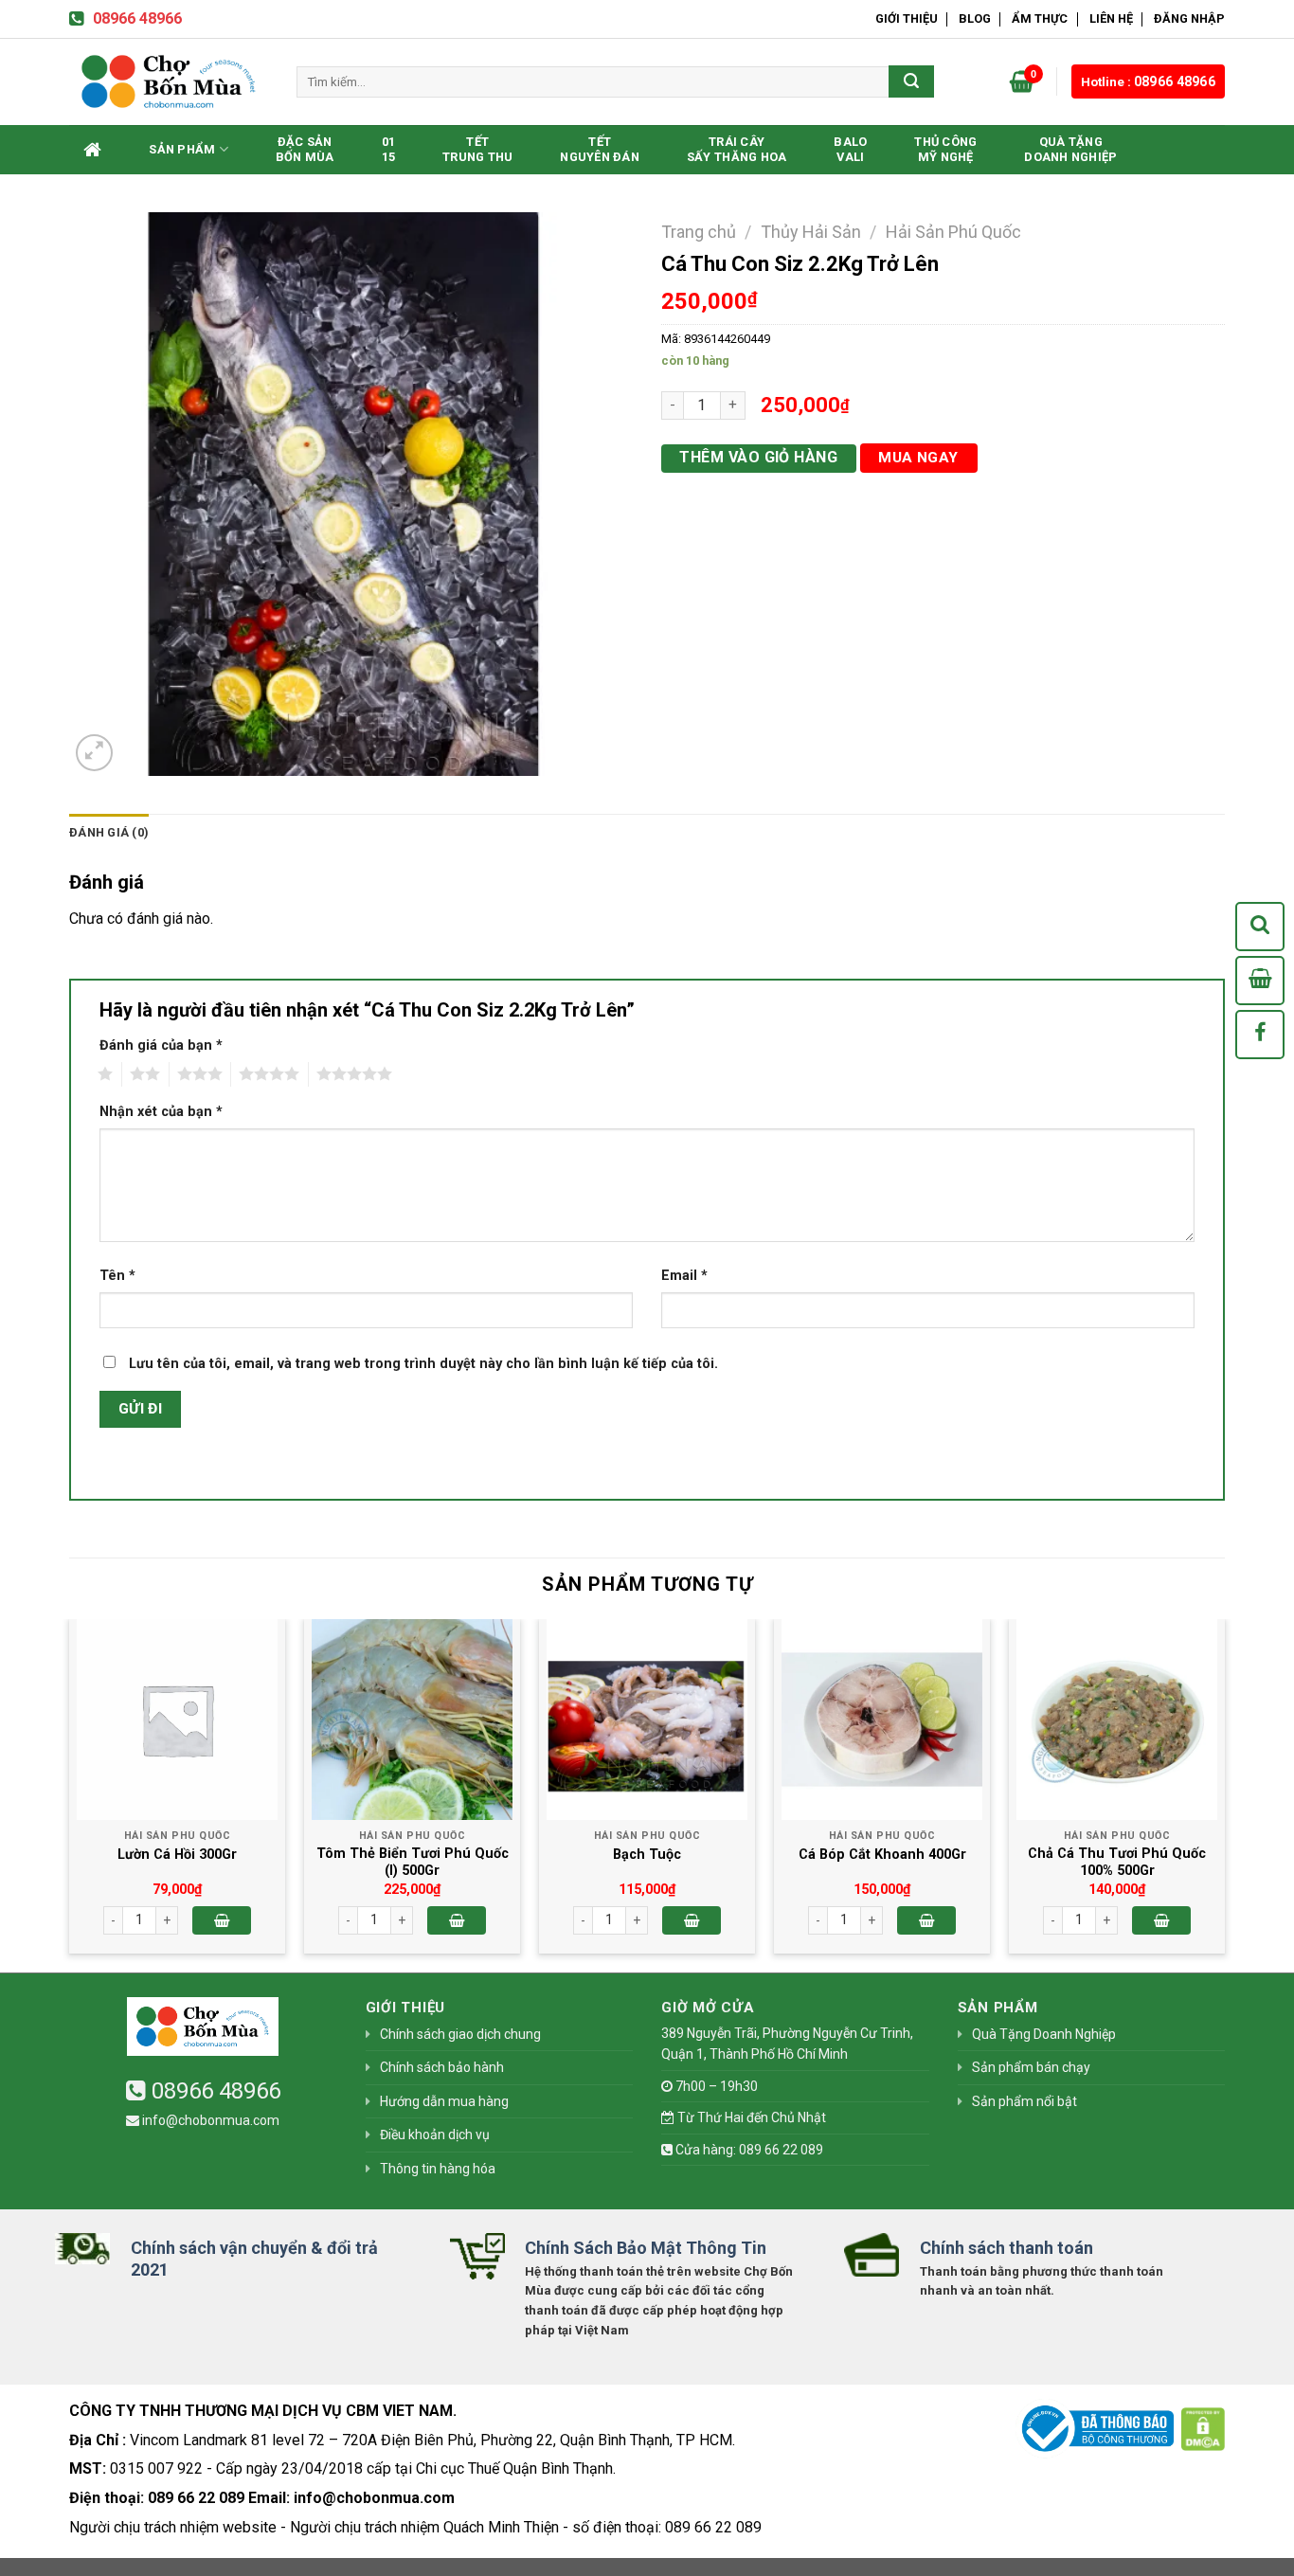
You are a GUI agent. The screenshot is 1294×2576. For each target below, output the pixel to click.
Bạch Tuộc (647, 1855)
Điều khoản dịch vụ (435, 2135)
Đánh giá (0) (109, 832)
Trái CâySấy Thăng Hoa (737, 149)
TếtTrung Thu (477, 149)
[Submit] (911, 81)
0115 (389, 149)
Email (684, 1276)
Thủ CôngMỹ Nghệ (945, 149)
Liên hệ (1111, 18)
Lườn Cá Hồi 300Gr (177, 1855)
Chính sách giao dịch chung (460, 2034)
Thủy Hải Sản (811, 232)
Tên (117, 1276)
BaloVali (850, 149)
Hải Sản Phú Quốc (953, 232)
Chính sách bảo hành (442, 2067)
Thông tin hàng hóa (438, 2169)
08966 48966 (137, 18)
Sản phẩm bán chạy (1031, 2067)
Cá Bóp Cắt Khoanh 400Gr (882, 1855)
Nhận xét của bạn (161, 1112)
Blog (975, 18)
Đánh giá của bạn (161, 1045)
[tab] (109, 833)
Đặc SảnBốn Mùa (305, 149)
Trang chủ (699, 232)
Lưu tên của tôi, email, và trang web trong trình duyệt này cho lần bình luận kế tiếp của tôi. (423, 1364)
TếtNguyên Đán (600, 149)
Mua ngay (918, 458)
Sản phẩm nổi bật (1024, 2101)
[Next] (1224, 1794)
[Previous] (70, 1794)
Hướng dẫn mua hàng (444, 2101)
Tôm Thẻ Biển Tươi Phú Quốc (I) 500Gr (413, 1863)
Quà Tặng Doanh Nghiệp (1070, 149)
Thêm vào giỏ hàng (758, 457)
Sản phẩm (182, 149)
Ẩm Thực (1040, 18)
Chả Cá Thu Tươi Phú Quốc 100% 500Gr (1117, 1863)
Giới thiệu (907, 18)
